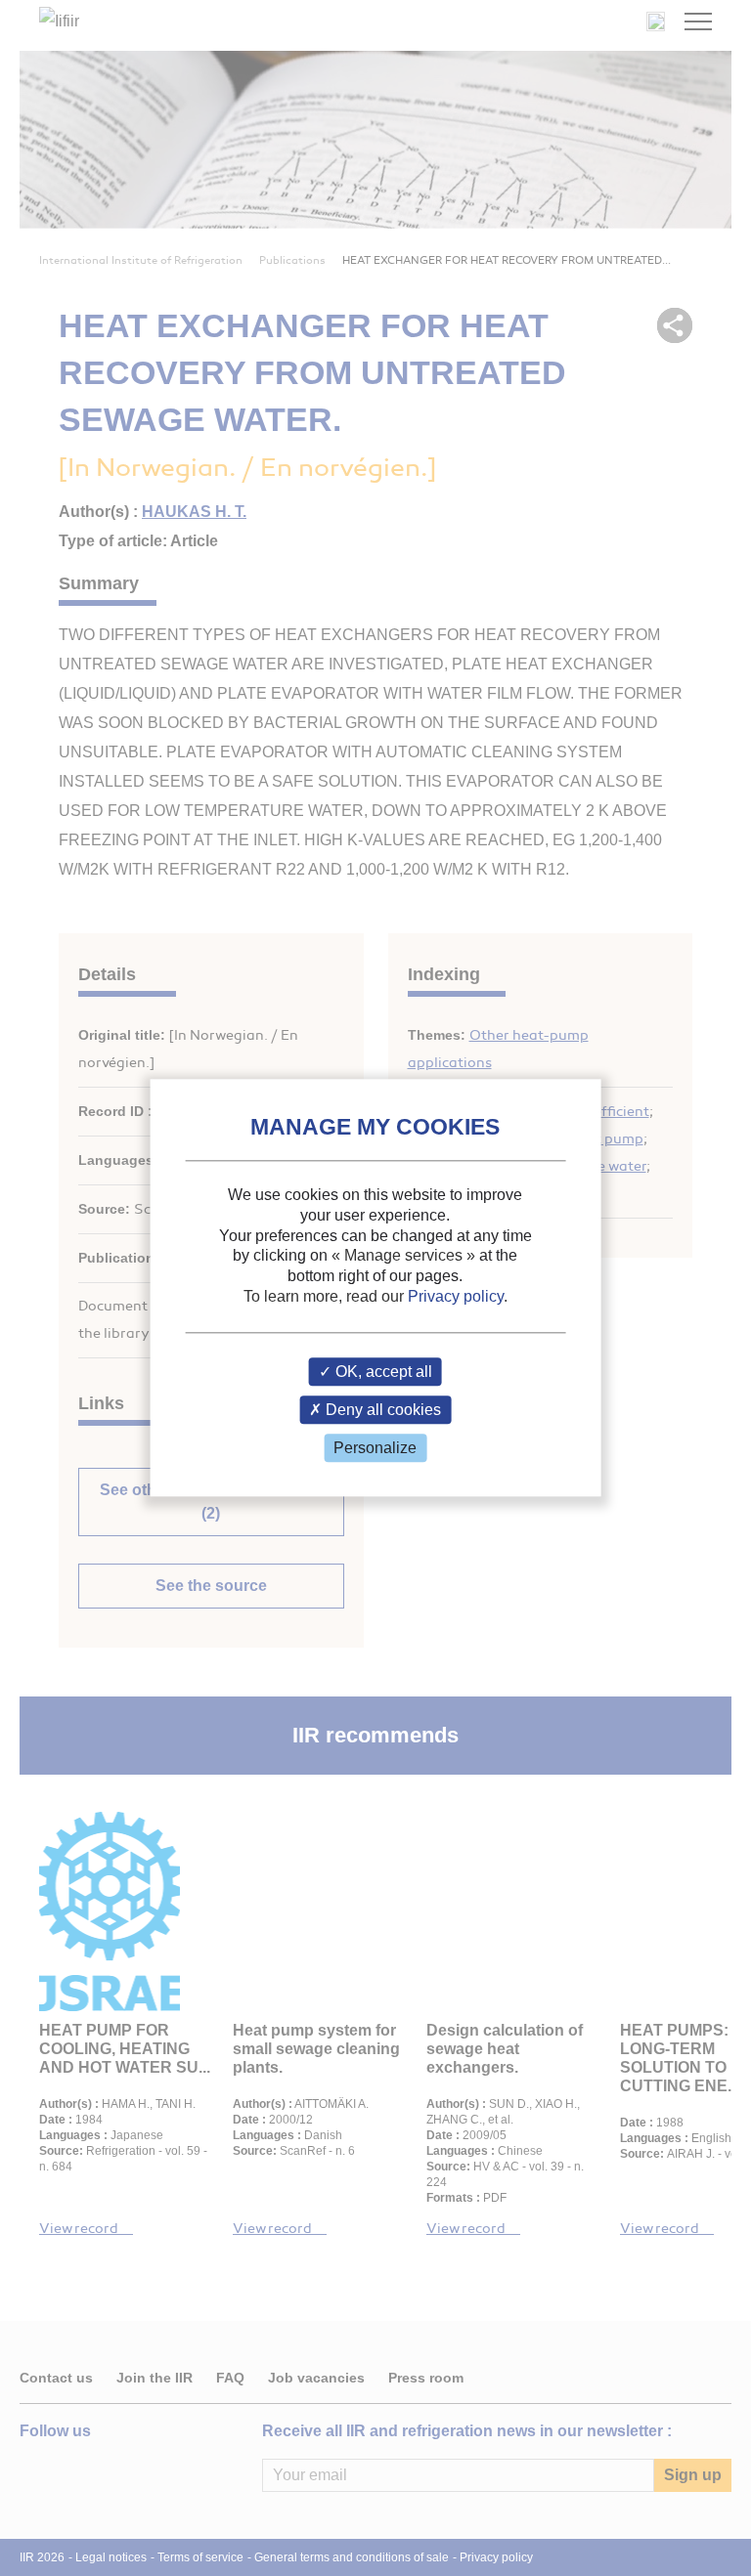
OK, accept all (382, 1372)
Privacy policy (456, 1296)
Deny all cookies (381, 1410)
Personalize (375, 1448)
